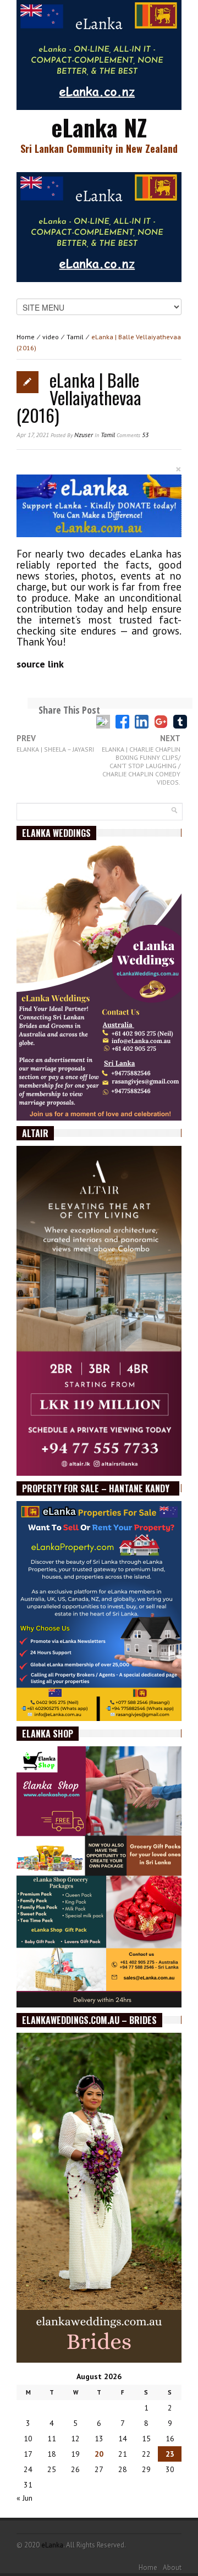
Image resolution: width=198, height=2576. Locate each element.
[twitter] (103, 722)
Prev (55, 744)
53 (133, 435)
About (172, 2567)
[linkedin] (142, 722)
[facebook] (122, 722)
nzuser (84, 435)
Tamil (75, 337)
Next (141, 760)
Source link (40, 664)
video (51, 337)
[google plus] (161, 722)
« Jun (24, 2498)
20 (99, 2454)
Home (26, 337)
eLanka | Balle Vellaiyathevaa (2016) (79, 397)
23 (170, 2454)
